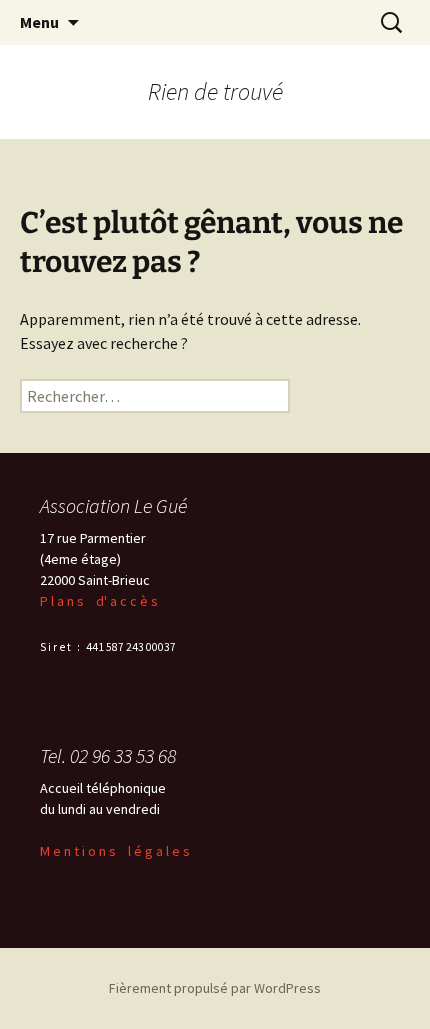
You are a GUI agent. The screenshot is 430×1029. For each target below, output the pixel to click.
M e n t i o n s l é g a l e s (115, 851)
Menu (39, 22)
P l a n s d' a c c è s (99, 601)
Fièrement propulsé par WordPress (215, 988)
